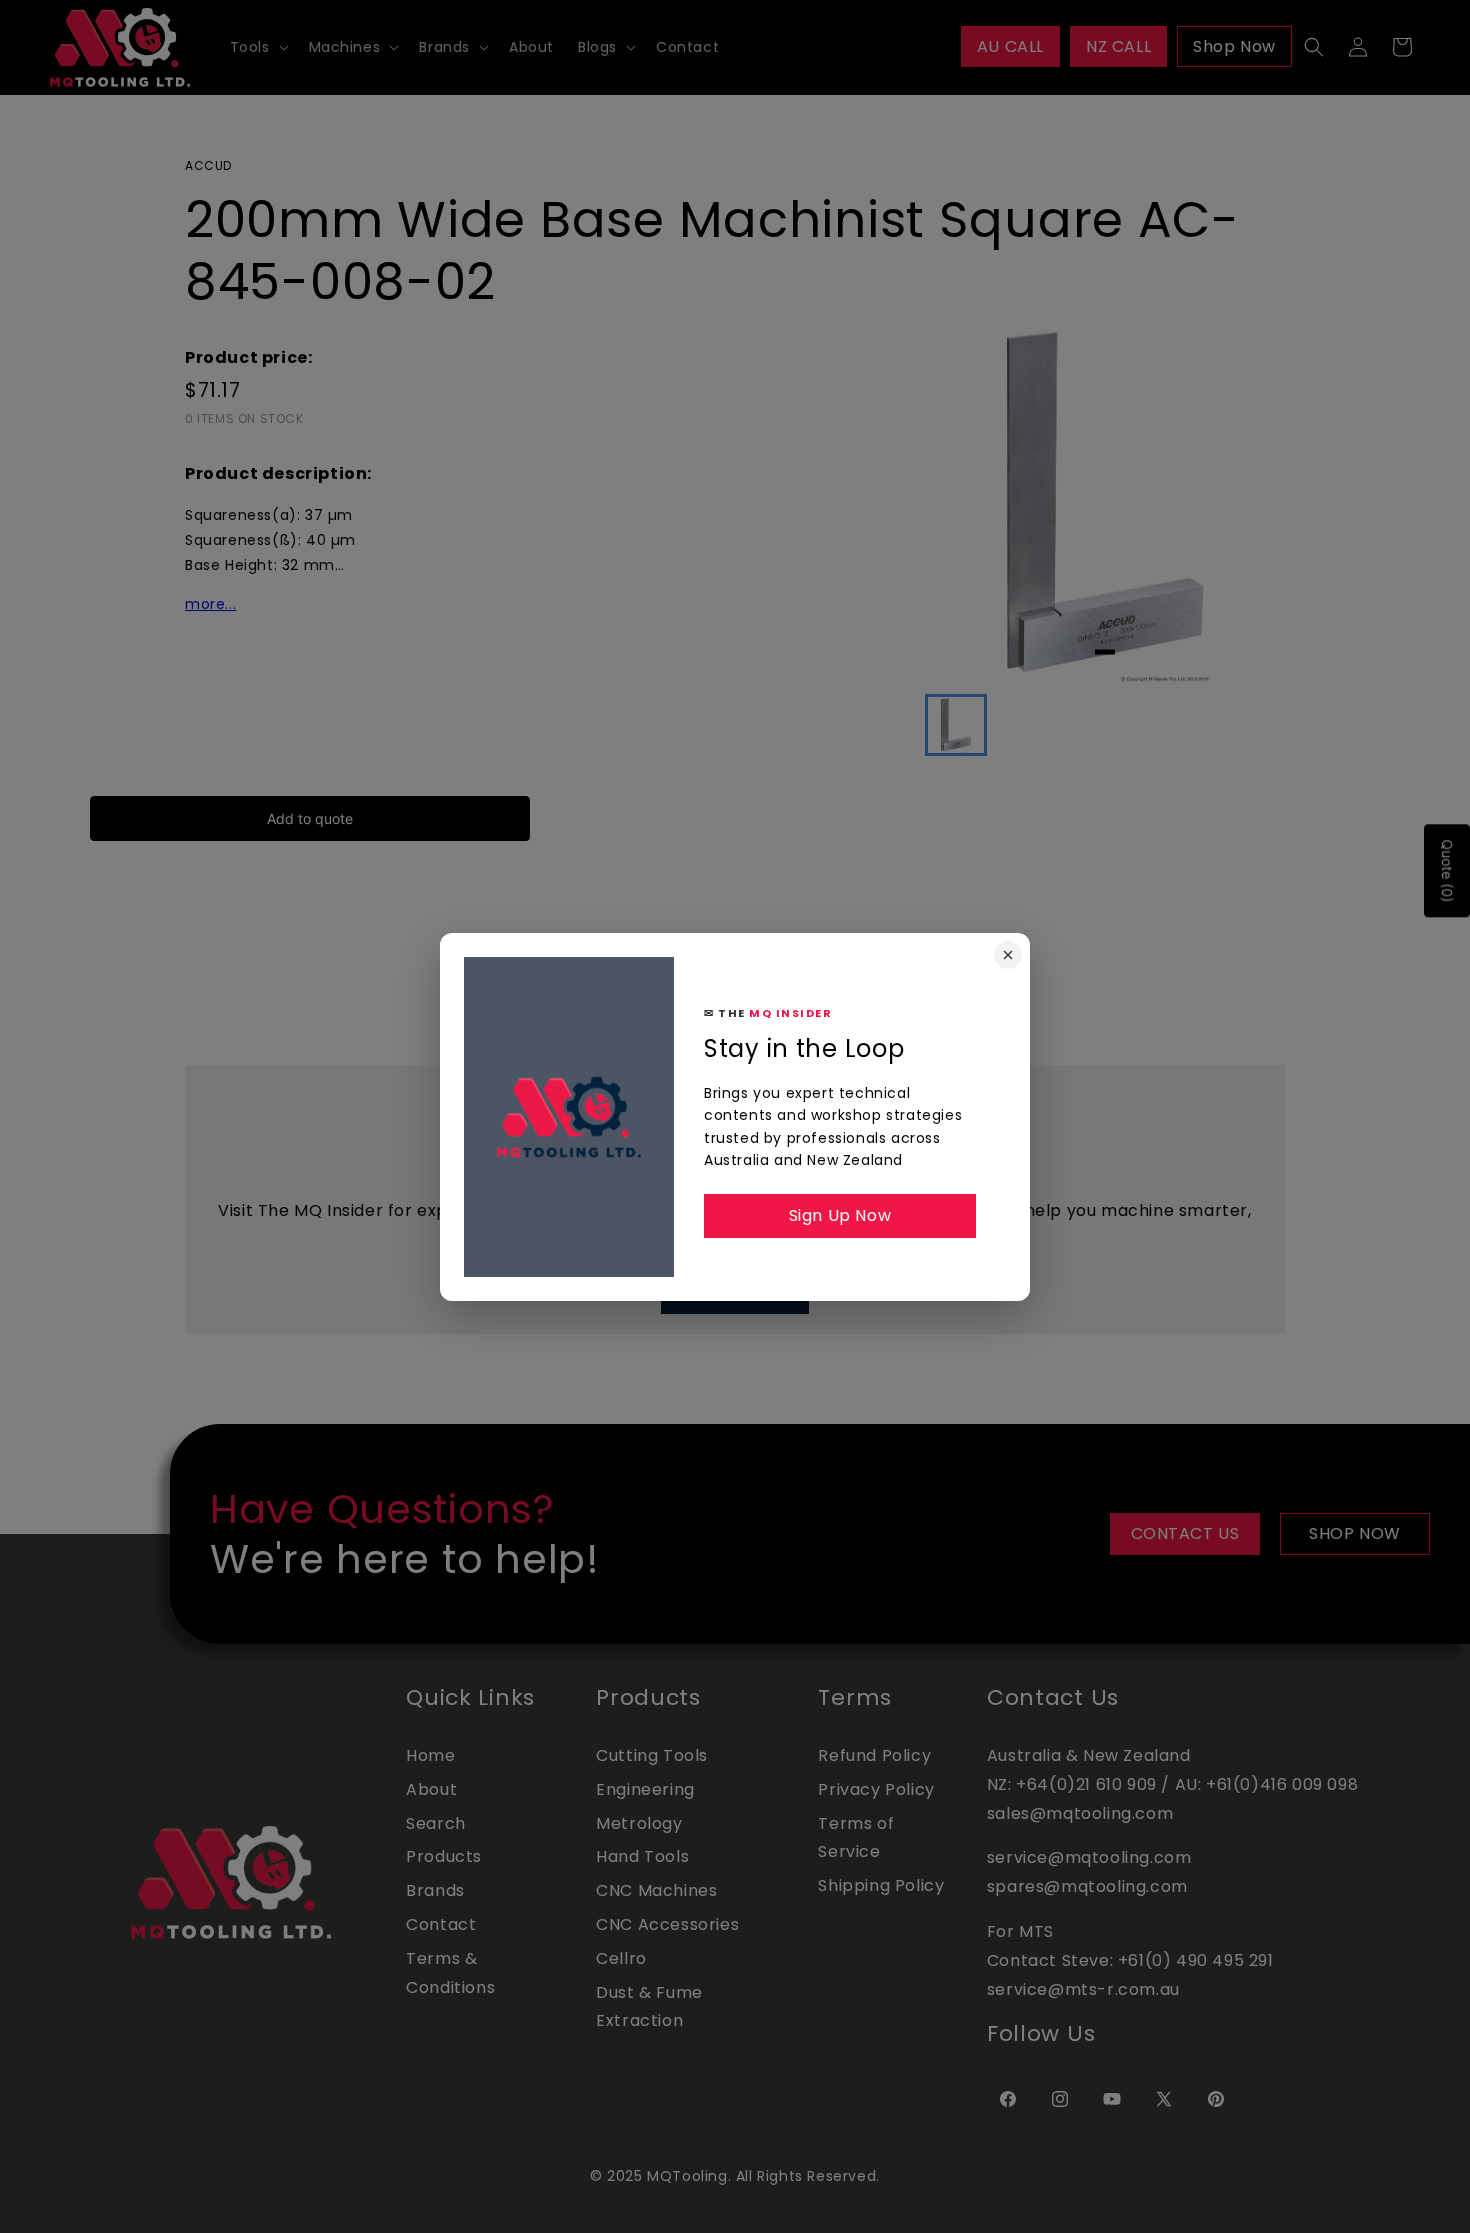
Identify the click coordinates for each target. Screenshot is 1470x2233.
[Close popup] (1008, 955)
